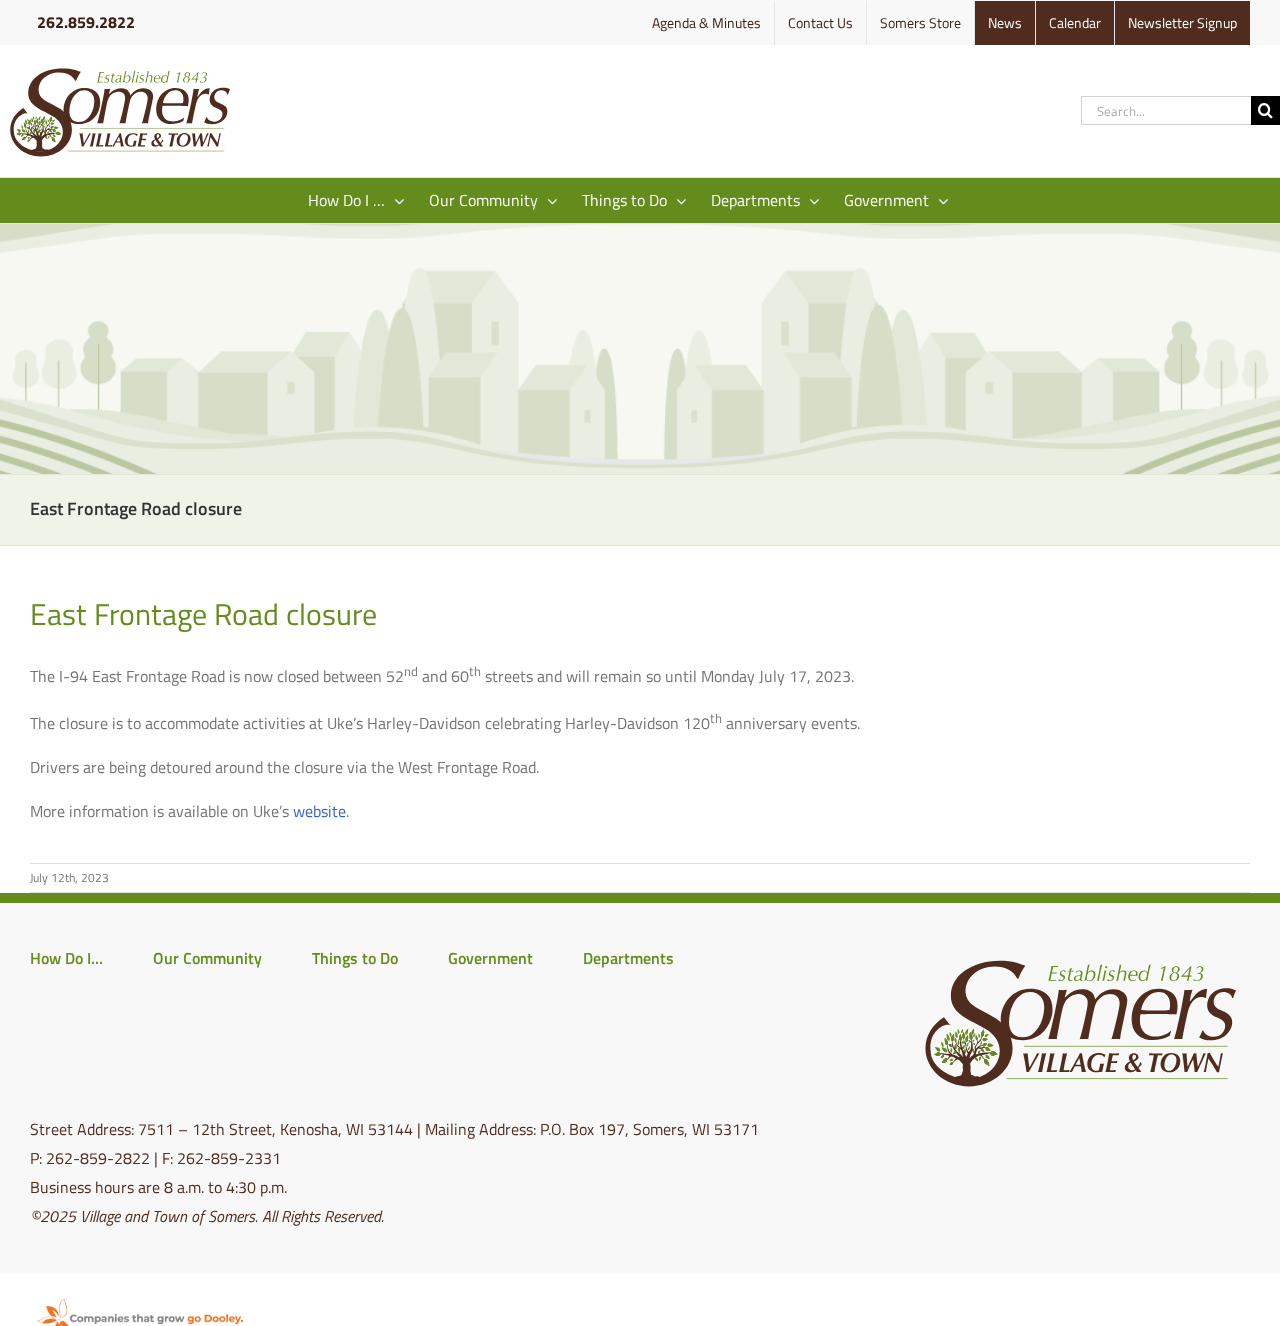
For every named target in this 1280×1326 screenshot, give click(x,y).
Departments (628, 958)
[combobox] (1166, 110)
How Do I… (66, 958)
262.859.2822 (86, 22)
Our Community (207, 958)
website (319, 811)
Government (490, 958)
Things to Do (355, 958)
